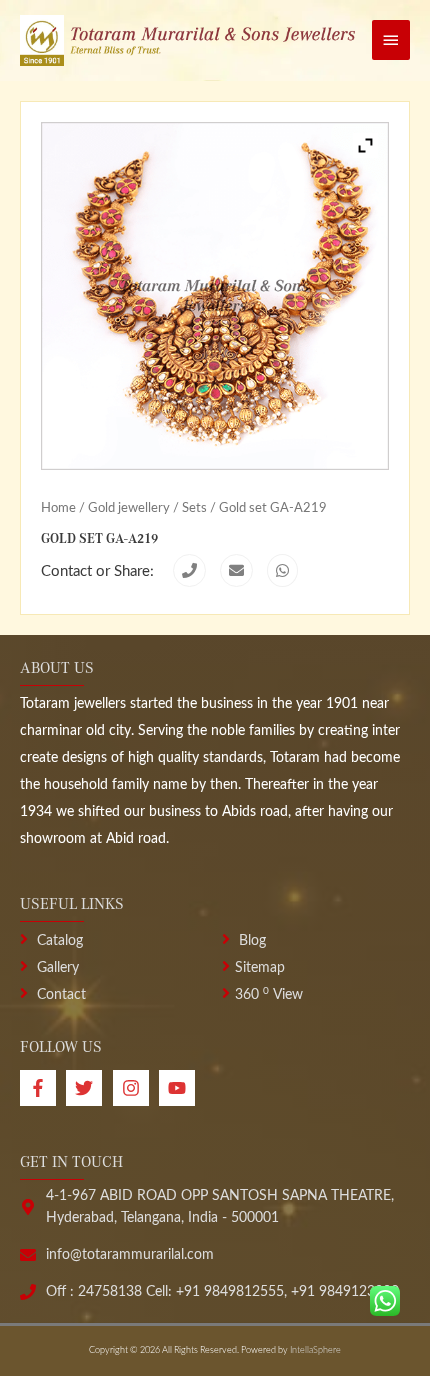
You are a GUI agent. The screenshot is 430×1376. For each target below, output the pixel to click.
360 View (269, 995)
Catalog (58, 941)
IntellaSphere (315, 1350)
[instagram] (136, 1088)
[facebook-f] (43, 1088)
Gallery (56, 968)
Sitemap (260, 968)
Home (58, 508)
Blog (250, 941)
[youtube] (179, 1088)
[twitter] (89, 1088)
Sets (194, 508)
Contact (59, 995)
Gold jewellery (129, 508)
